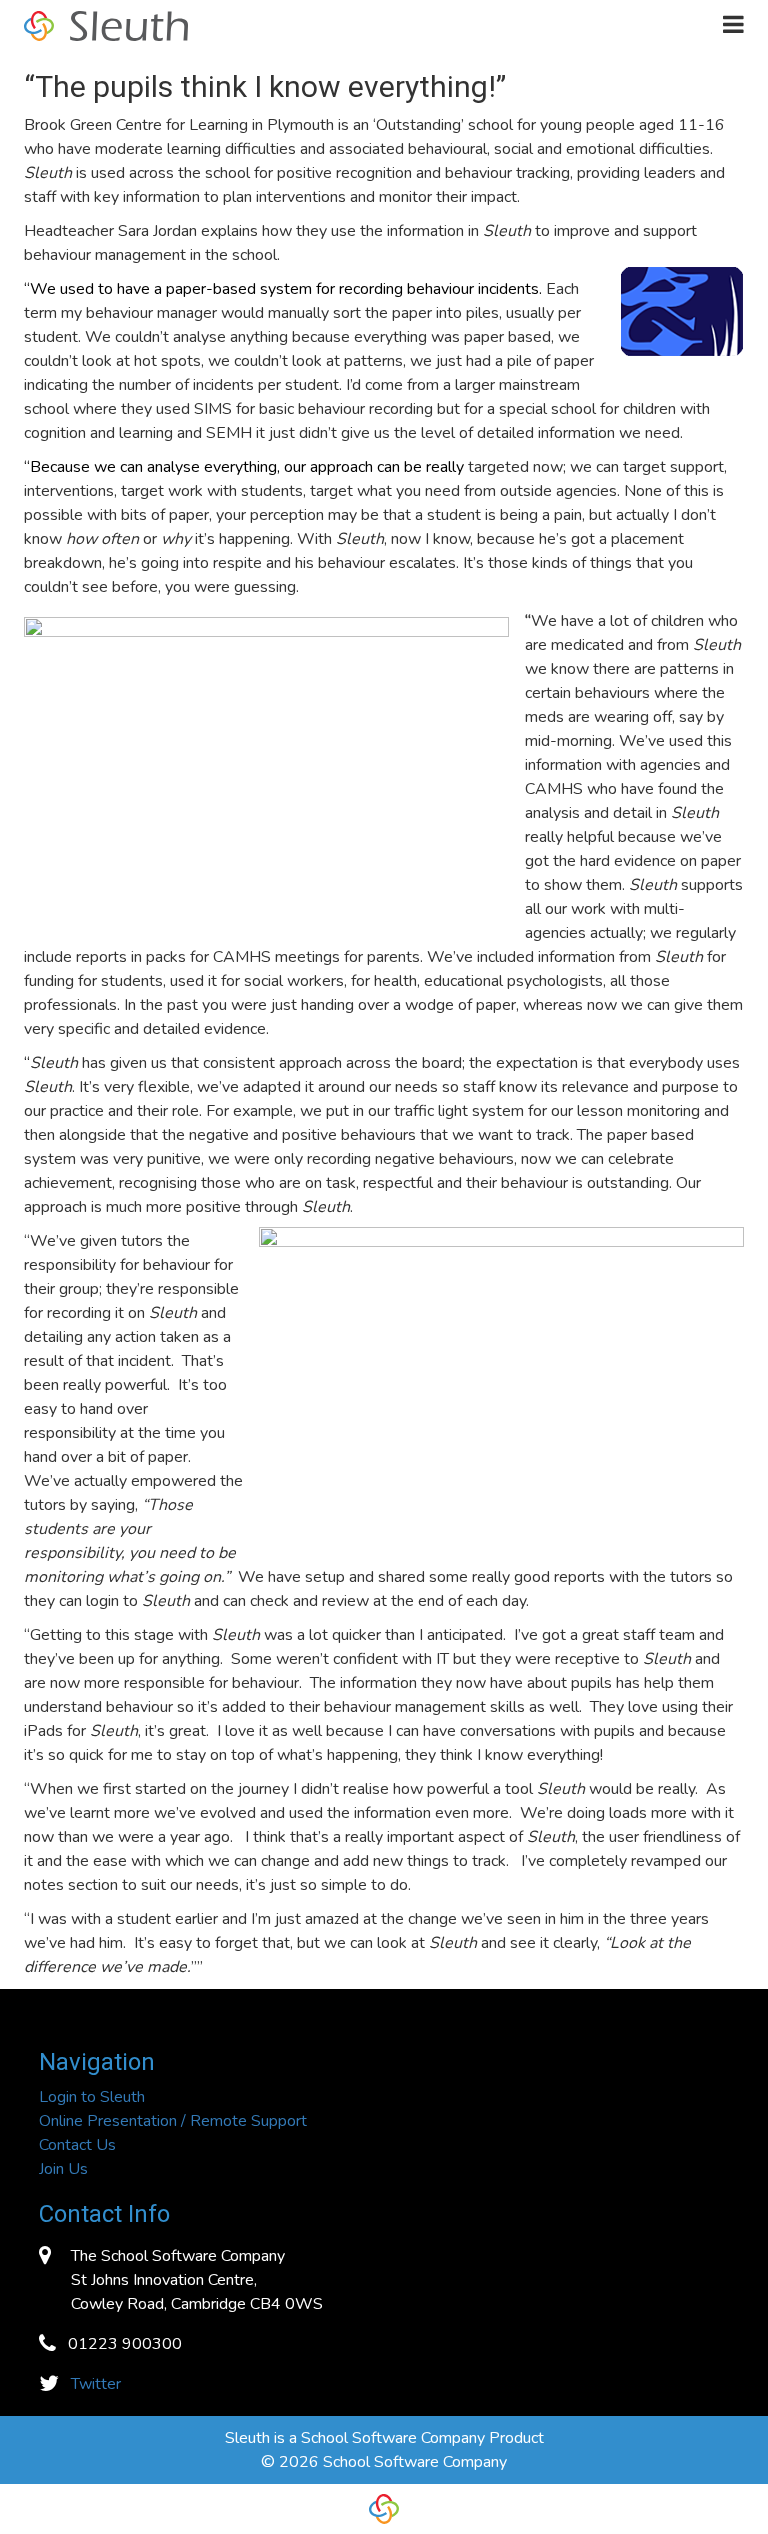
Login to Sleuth (92, 2097)
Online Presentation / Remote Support (173, 2121)
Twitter (96, 2384)
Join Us (63, 2169)
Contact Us (77, 2145)
